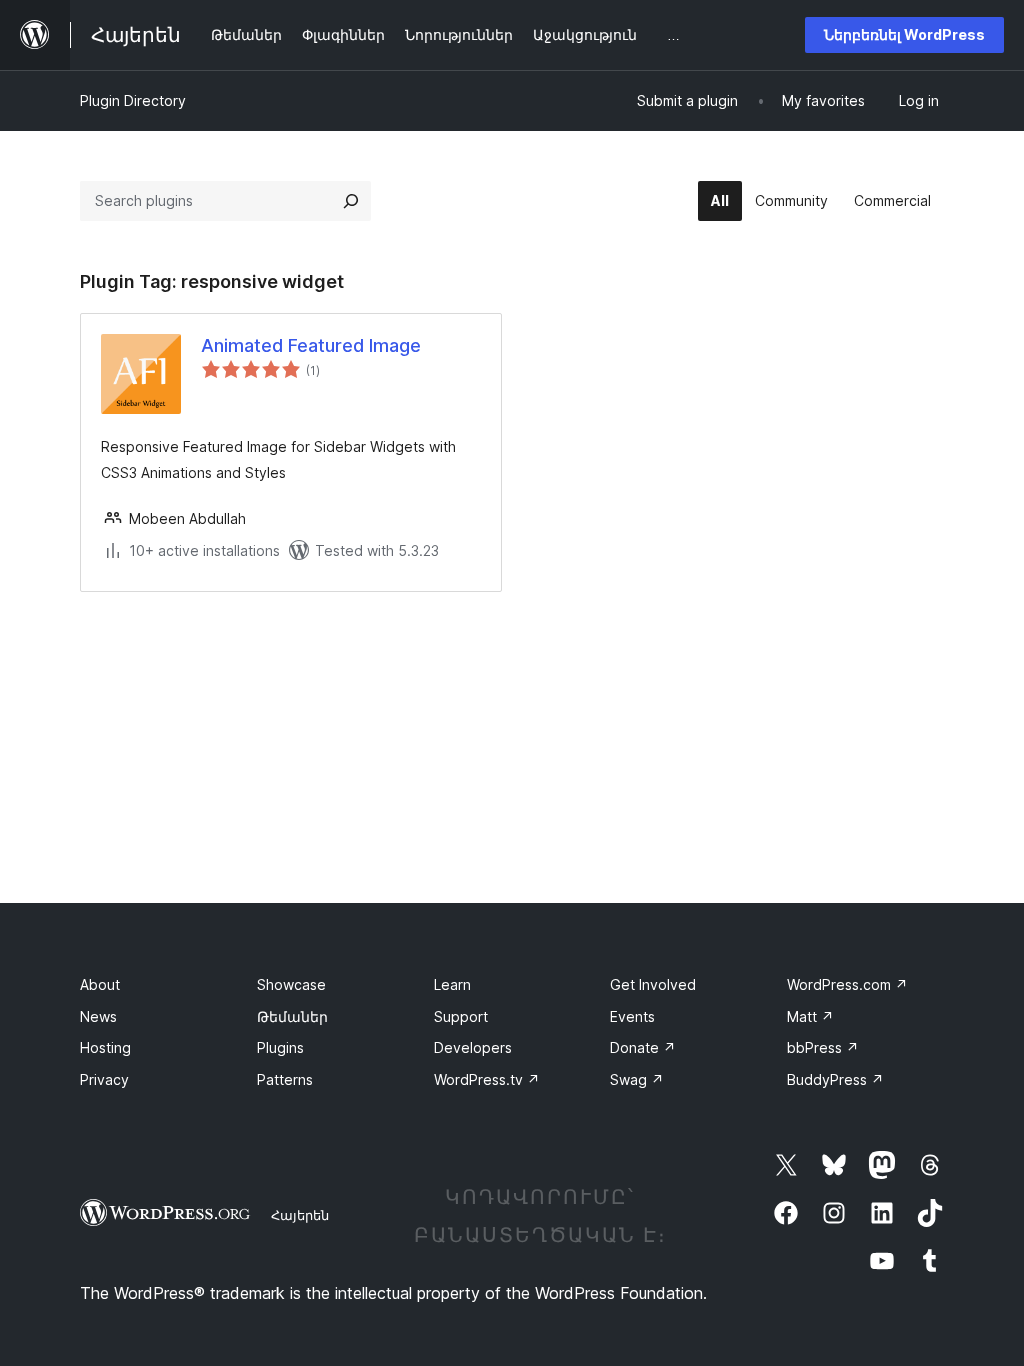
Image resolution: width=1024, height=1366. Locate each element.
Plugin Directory (133, 100)
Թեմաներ (292, 1016)
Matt (810, 1016)
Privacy (104, 1079)
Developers (473, 1047)
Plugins (280, 1047)
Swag (637, 1079)
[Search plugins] (351, 201)
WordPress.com (847, 984)
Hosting (105, 1047)
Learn (452, 984)
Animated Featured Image (311, 345)
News (98, 1016)
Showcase (291, 984)
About (100, 984)
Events (632, 1016)
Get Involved (653, 984)
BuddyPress (835, 1079)
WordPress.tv (487, 1079)
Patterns (285, 1079)
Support (461, 1016)
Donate (643, 1047)
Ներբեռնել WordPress (904, 34)
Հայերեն (300, 1215)
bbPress (823, 1047)
